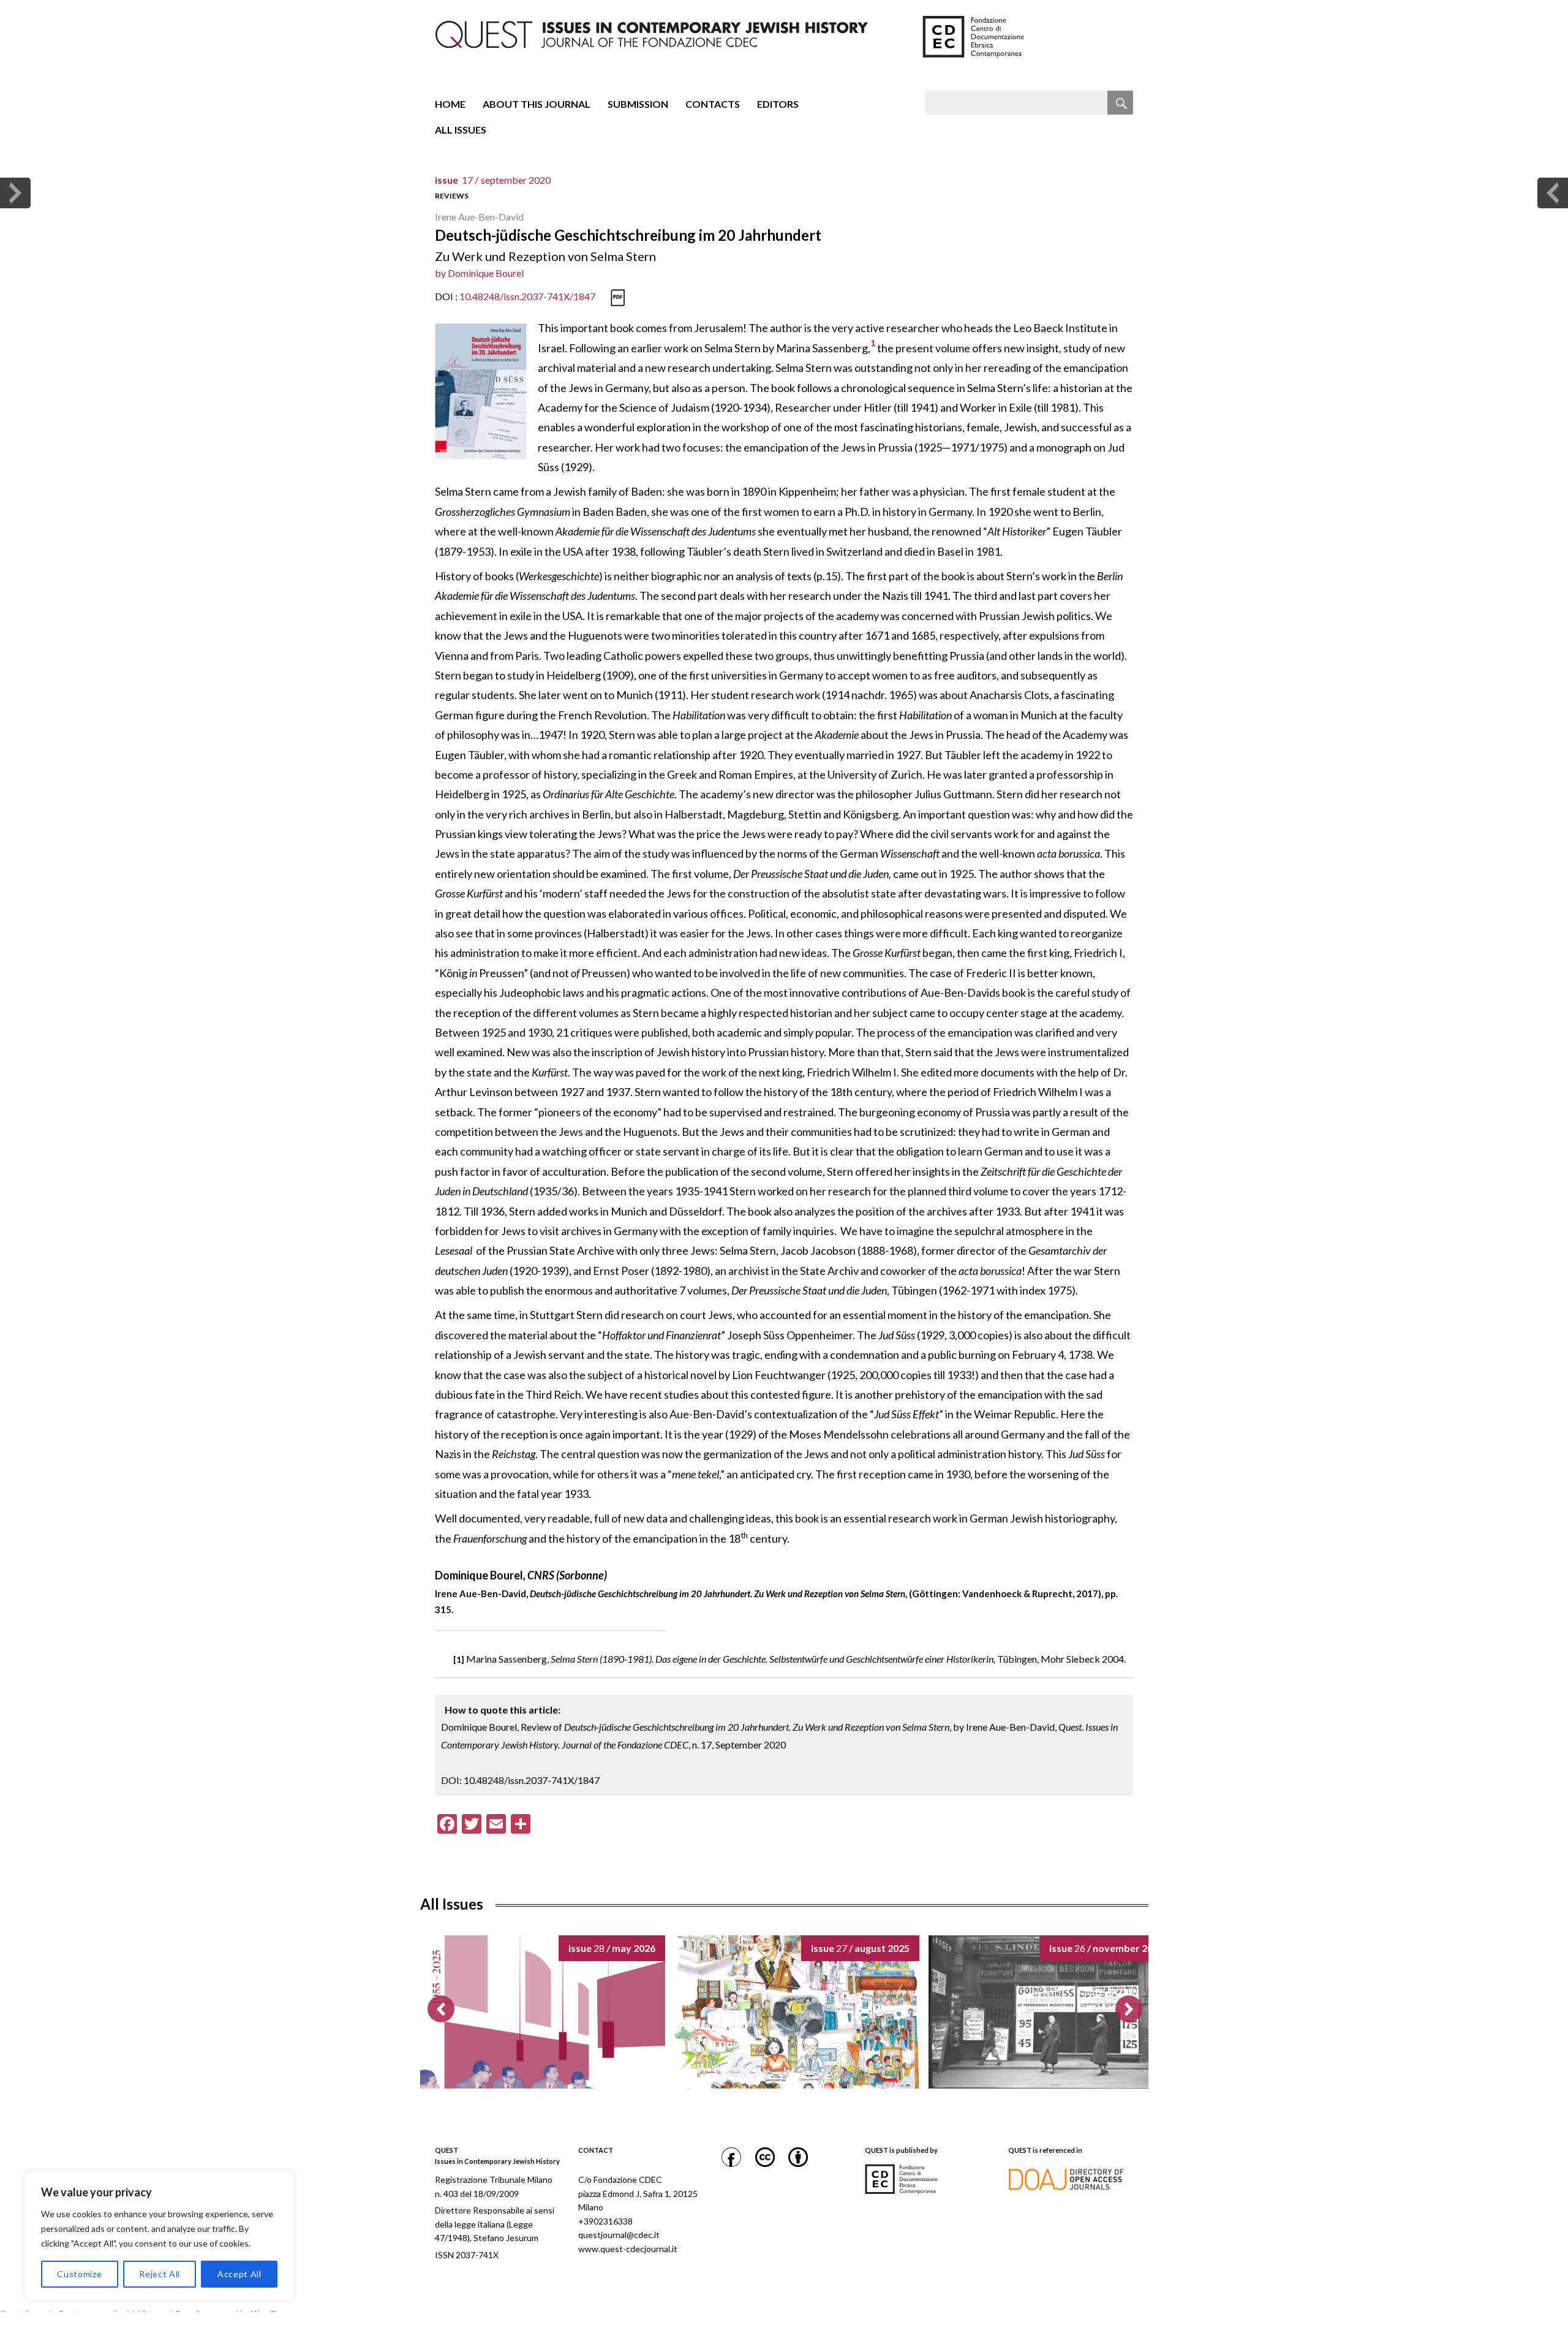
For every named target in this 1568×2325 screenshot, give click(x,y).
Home (450, 104)
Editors (778, 104)
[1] (459, 1659)
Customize (79, 2274)
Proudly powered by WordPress (234, 2314)
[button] (1129, 2009)
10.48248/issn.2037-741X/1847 (527, 296)
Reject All (160, 2274)
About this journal (537, 104)
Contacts (713, 104)
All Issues (461, 130)
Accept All (239, 2274)
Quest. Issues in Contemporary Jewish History (82, 2314)
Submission (638, 104)
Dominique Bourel (486, 273)
